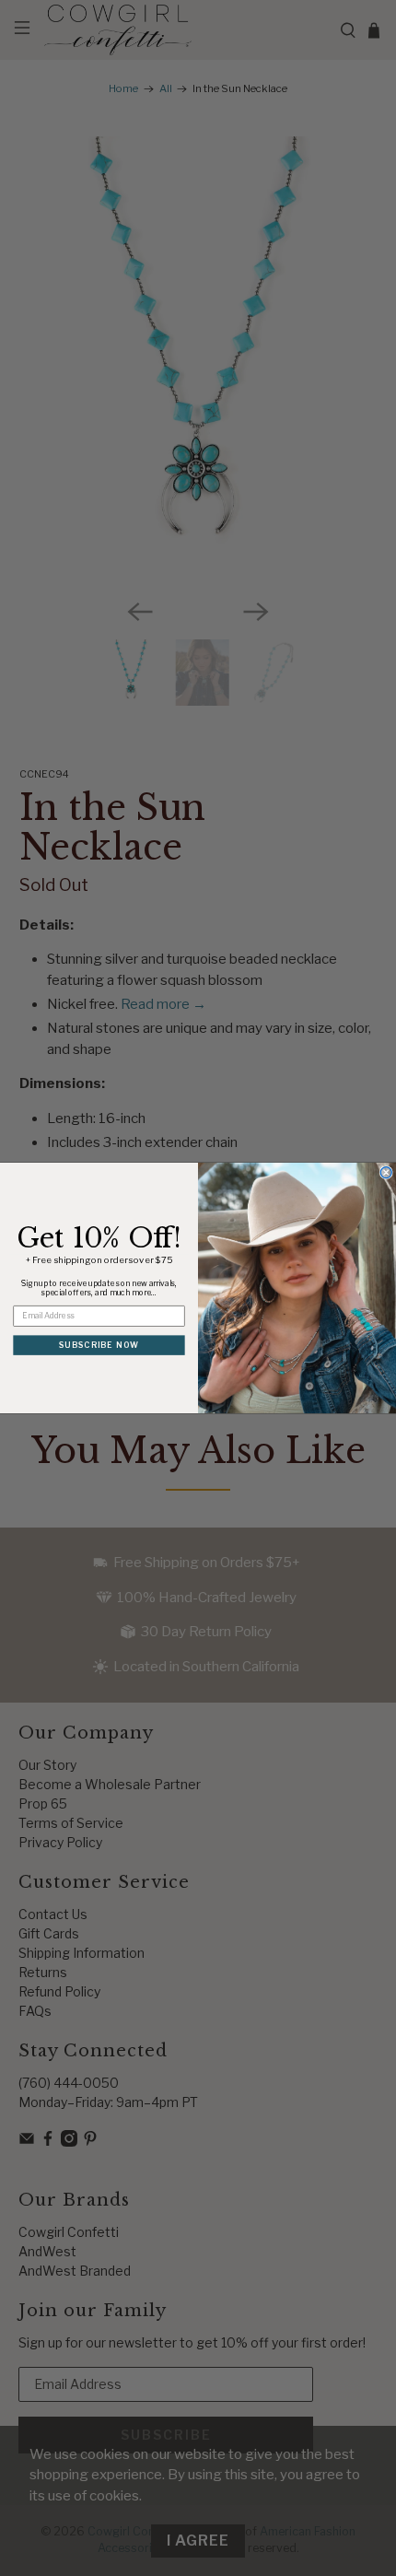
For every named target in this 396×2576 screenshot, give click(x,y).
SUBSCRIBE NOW (99, 1344)
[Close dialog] (386, 1173)
